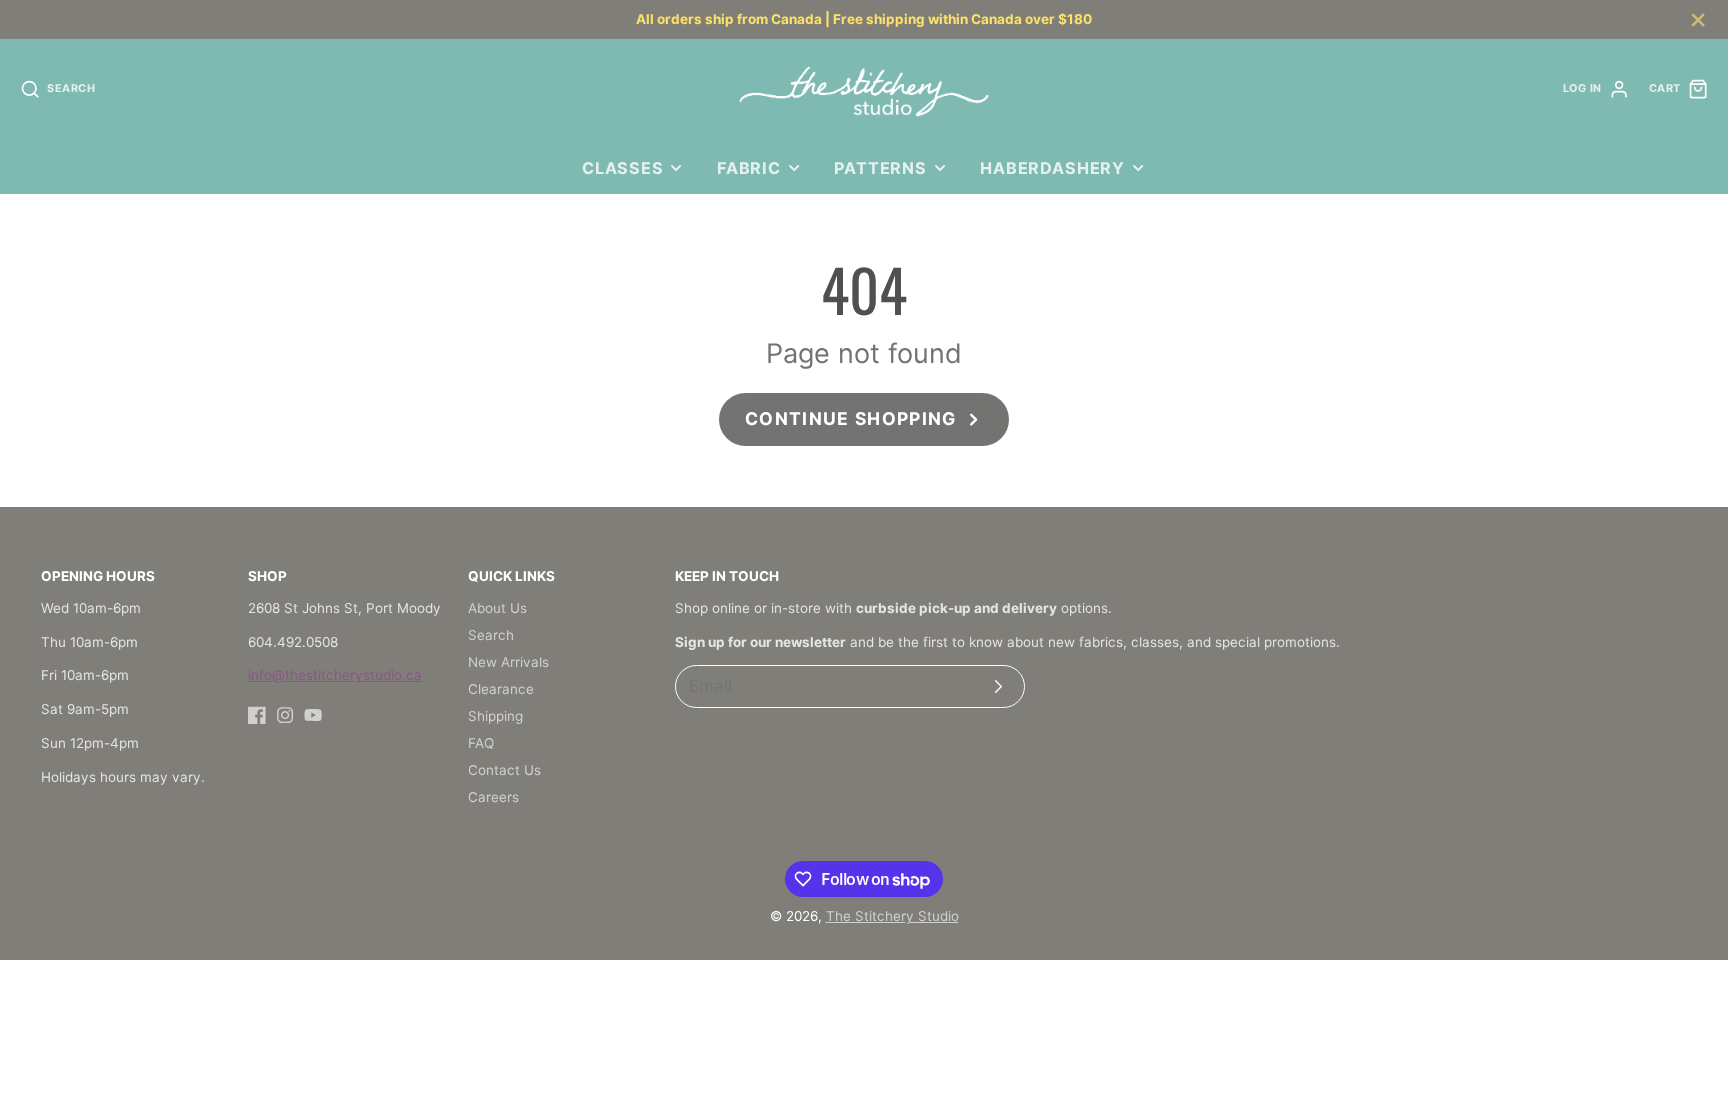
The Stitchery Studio (892, 916)
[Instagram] (285, 715)
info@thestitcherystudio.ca (335, 675)
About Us (497, 608)
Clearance (501, 689)
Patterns (880, 168)
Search (491, 635)
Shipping (495, 716)
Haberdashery (1052, 168)
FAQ (481, 743)
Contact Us (504, 770)
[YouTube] (313, 715)
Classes (623, 168)
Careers (493, 797)
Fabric (749, 168)
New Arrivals (508, 662)
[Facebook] (257, 715)
